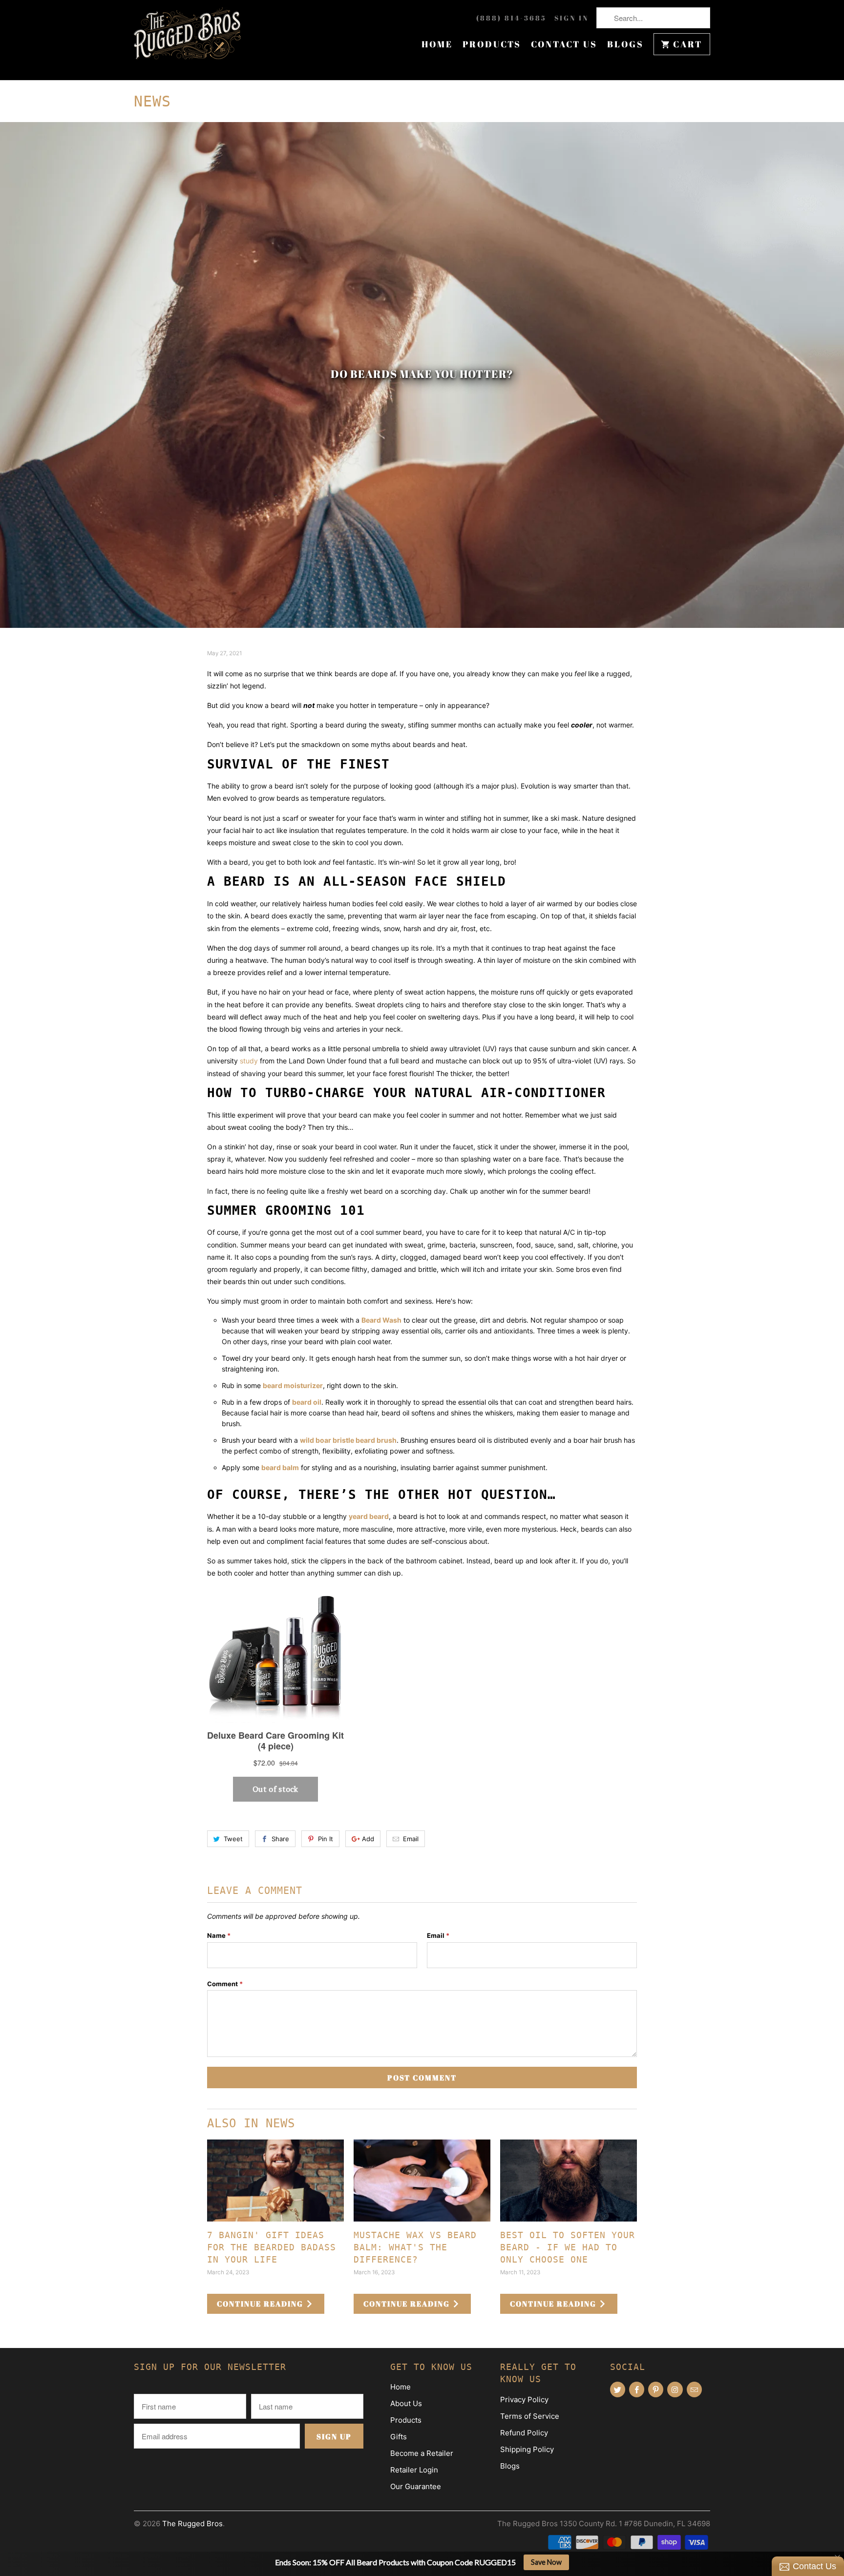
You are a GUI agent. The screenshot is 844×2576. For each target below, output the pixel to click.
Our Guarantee (416, 2486)
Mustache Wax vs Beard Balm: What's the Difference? (415, 2247)
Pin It (326, 1839)
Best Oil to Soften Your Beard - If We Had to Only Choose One (568, 2247)
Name (219, 1935)
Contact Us (564, 44)
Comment (225, 1984)
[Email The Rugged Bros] (694, 2389)
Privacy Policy (524, 2399)
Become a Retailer (422, 2453)
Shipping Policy (527, 2449)
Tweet (233, 1839)
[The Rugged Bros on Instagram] (675, 2389)
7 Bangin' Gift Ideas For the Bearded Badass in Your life (272, 2247)
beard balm (280, 1467)
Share (280, 1839)
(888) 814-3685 (511, 18)
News (152, 101)
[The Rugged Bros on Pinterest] (656, 2389)
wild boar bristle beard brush (348, 1440)
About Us (406, 2403)
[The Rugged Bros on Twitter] (618, 2389)
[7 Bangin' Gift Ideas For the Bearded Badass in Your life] (275, 2181)
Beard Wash (381, 1320)
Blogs (625, 44)
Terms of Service (530, 2416)
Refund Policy (524, 2433)
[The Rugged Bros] (188, 40)
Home (437, 44)
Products (492, 44)
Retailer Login (414, 2470)
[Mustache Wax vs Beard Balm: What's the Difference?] (422, 2181)
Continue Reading (261, 2304)
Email (411, 1839)
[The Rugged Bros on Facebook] (637, 2389)
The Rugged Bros (192, 2524)
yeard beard (369, 1516)
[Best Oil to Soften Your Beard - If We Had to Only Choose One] (569, 2181)
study (250, 1061)
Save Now (546, 2562)
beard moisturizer (293, 1385)
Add (368, 1839)
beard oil (307, 1402)
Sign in (571, 18)
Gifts (399, 2437)
